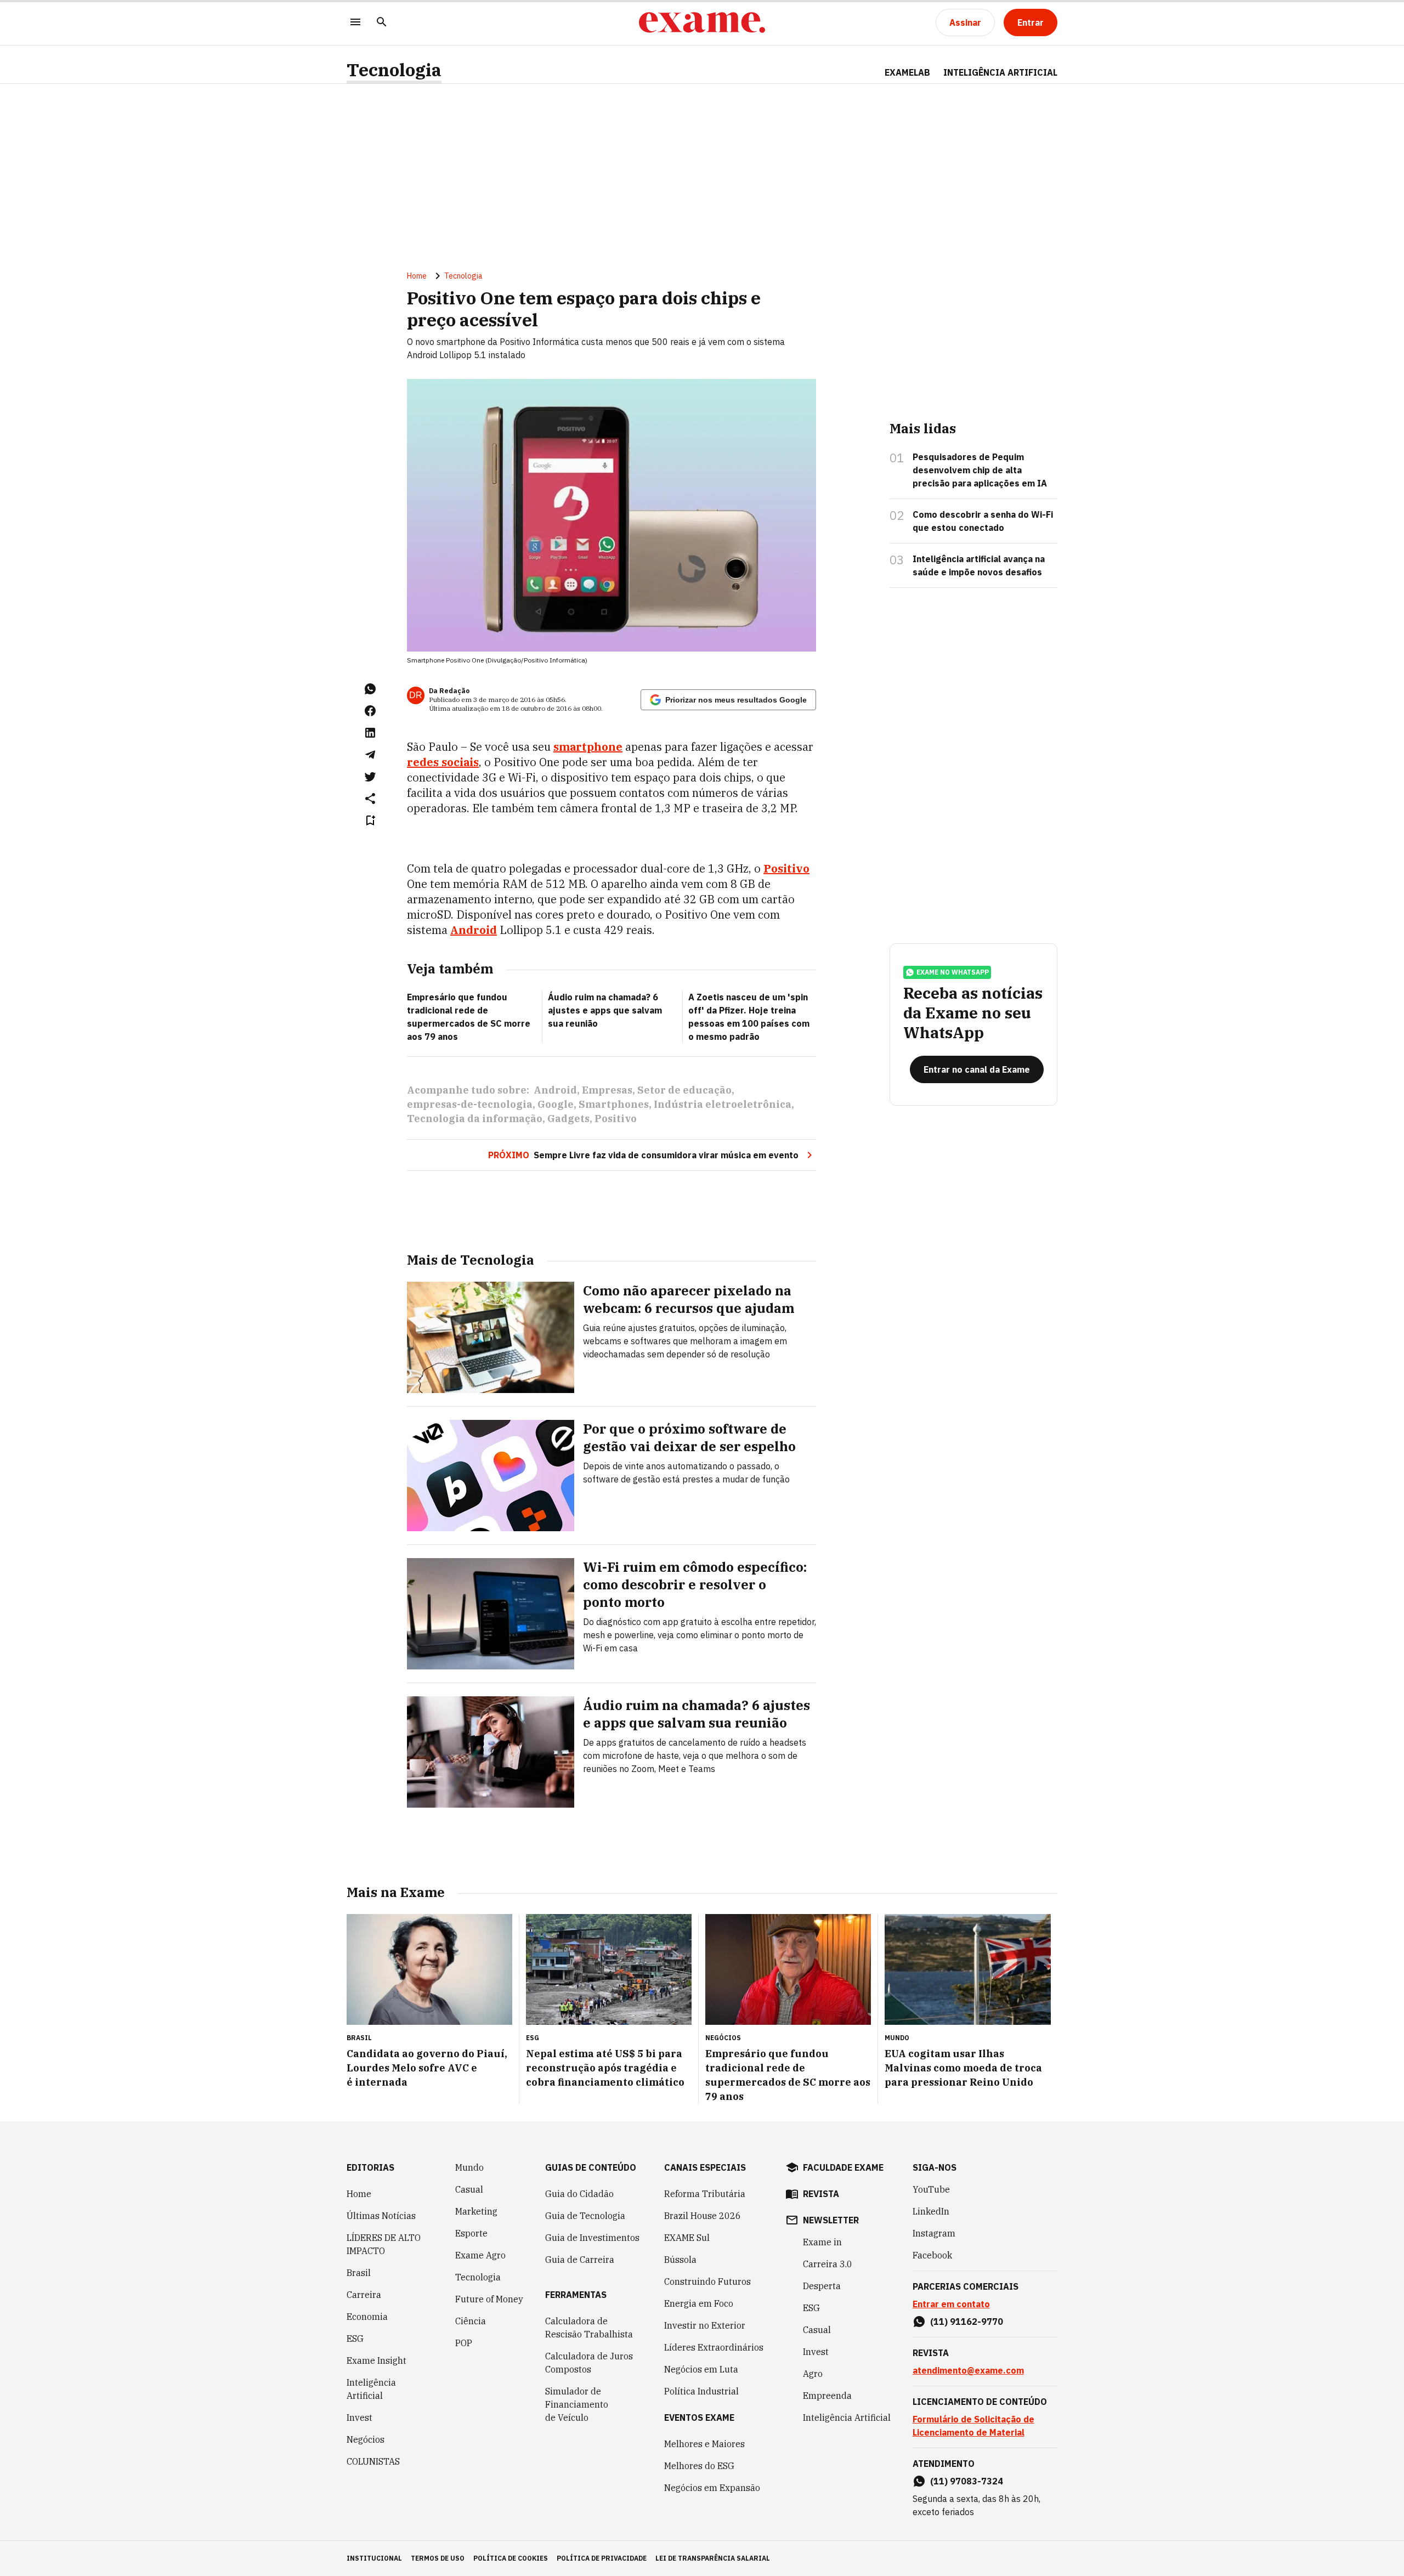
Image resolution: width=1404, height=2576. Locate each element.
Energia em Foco (699, 2303)
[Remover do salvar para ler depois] (370, 820)
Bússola (680, 2260)
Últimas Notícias (381, 2216)
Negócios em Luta (701, 2369)
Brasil (359, 2273)
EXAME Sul (687, 2238)
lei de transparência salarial (713, 2558)
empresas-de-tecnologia (470, 1104)
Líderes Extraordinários (714, 2347)
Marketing (476, 2211)
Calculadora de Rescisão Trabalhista (589, 2328)
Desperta (822, 2286)
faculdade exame (843, 2167)
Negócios (366, 2439)
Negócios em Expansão (712, 2488)
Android (555, 1090)
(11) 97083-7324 (967, 2481)
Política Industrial (701, 2391)
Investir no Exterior (705, 2325)
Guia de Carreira (580, 2260)
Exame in (822, 2242)
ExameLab (907, 72)
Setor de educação (684, 1090)
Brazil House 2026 (703, 2216)
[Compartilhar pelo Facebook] (370, 711)
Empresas (607, 1090)
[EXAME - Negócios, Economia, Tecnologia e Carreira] (702, 22)
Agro (813, 2374)
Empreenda (827, 2396)
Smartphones (614, 1104)
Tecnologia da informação (475, 1119)
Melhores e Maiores (704, 2444)
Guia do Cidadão (579, 2194)
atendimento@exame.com (968, 2370)
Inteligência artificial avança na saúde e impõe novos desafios (979, 565)
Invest (360, 2418)
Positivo (616, 1119)
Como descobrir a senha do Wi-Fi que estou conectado (983, 521)
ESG (355, 2339)
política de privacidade (602, 2558)
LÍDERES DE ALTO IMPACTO (384, 2244)
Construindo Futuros (707, 2281)
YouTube (931, 2189)
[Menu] (355, 23)
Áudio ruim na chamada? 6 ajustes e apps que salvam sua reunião (605, 1010)
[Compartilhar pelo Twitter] (370, 777)
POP (464, 2343)
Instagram (934, 2233)
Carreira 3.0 (828, 2264)
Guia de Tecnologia (585, 2216)
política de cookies (511, 2558)
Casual (469, 2189)
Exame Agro (480, 2255)
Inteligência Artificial (371, 2389)
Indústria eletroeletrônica (723, 1104)
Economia (367, 2317)
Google (556, 1104)
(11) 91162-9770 (967, 2322)
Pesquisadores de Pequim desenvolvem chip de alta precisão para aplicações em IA (980, 470)
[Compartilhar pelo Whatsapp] (370, 689)
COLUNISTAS (373, 2461)
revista (821, 2194)
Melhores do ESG (699, 2466)
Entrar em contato (951, 2304)
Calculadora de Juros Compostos (589, 2363)
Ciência (471, 2321)
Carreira (364, 2295)
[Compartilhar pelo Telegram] (370, 755)
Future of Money (489, 2299)
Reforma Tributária (705, 2194)
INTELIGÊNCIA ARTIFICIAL (1000, 72)
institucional (374, 2558)
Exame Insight (377, 2360)
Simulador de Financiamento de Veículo (577, 2404)
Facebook (932, 2255)
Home (417, 276)
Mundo (469, 2167)
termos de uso (438, 2558)
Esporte (471, 2233)
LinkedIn (931, 2211)
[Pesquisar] (382, 23)
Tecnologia (394, 70)
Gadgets (568, 1119)
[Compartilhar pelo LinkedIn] (370, 733)
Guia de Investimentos (592, 2238)
